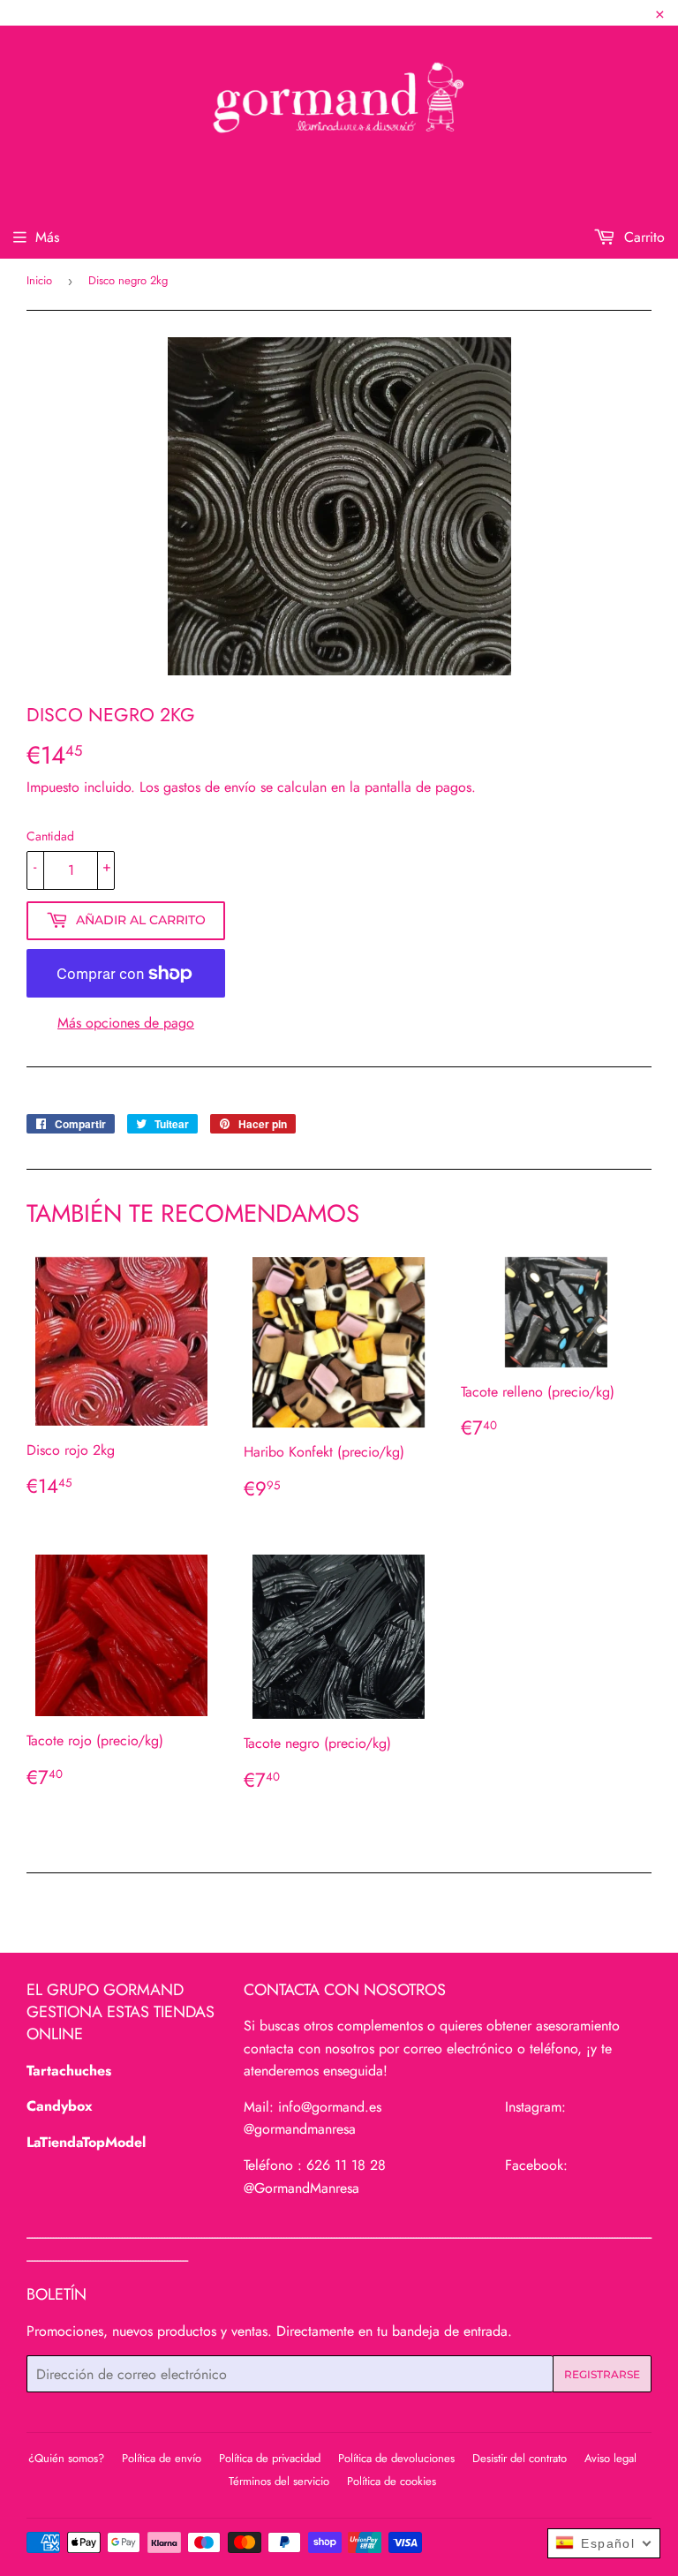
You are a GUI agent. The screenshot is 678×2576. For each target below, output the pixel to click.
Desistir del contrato (520, 2458)
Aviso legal (610, 2458)
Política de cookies (392, 2481)
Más (47, 237)
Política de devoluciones (396, 2458)
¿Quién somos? (66, 2458)
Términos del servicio (279, 2481)
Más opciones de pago (126, 1023)
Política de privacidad (270, 2458)
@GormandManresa (301, 2188)
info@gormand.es (330, 2107)
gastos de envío (210, 787)
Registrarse (602, 2374)
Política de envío (162, 2458)
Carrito (642, 237)
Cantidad (50, 836)
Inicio (39, 280)
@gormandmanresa (300, 2129)
